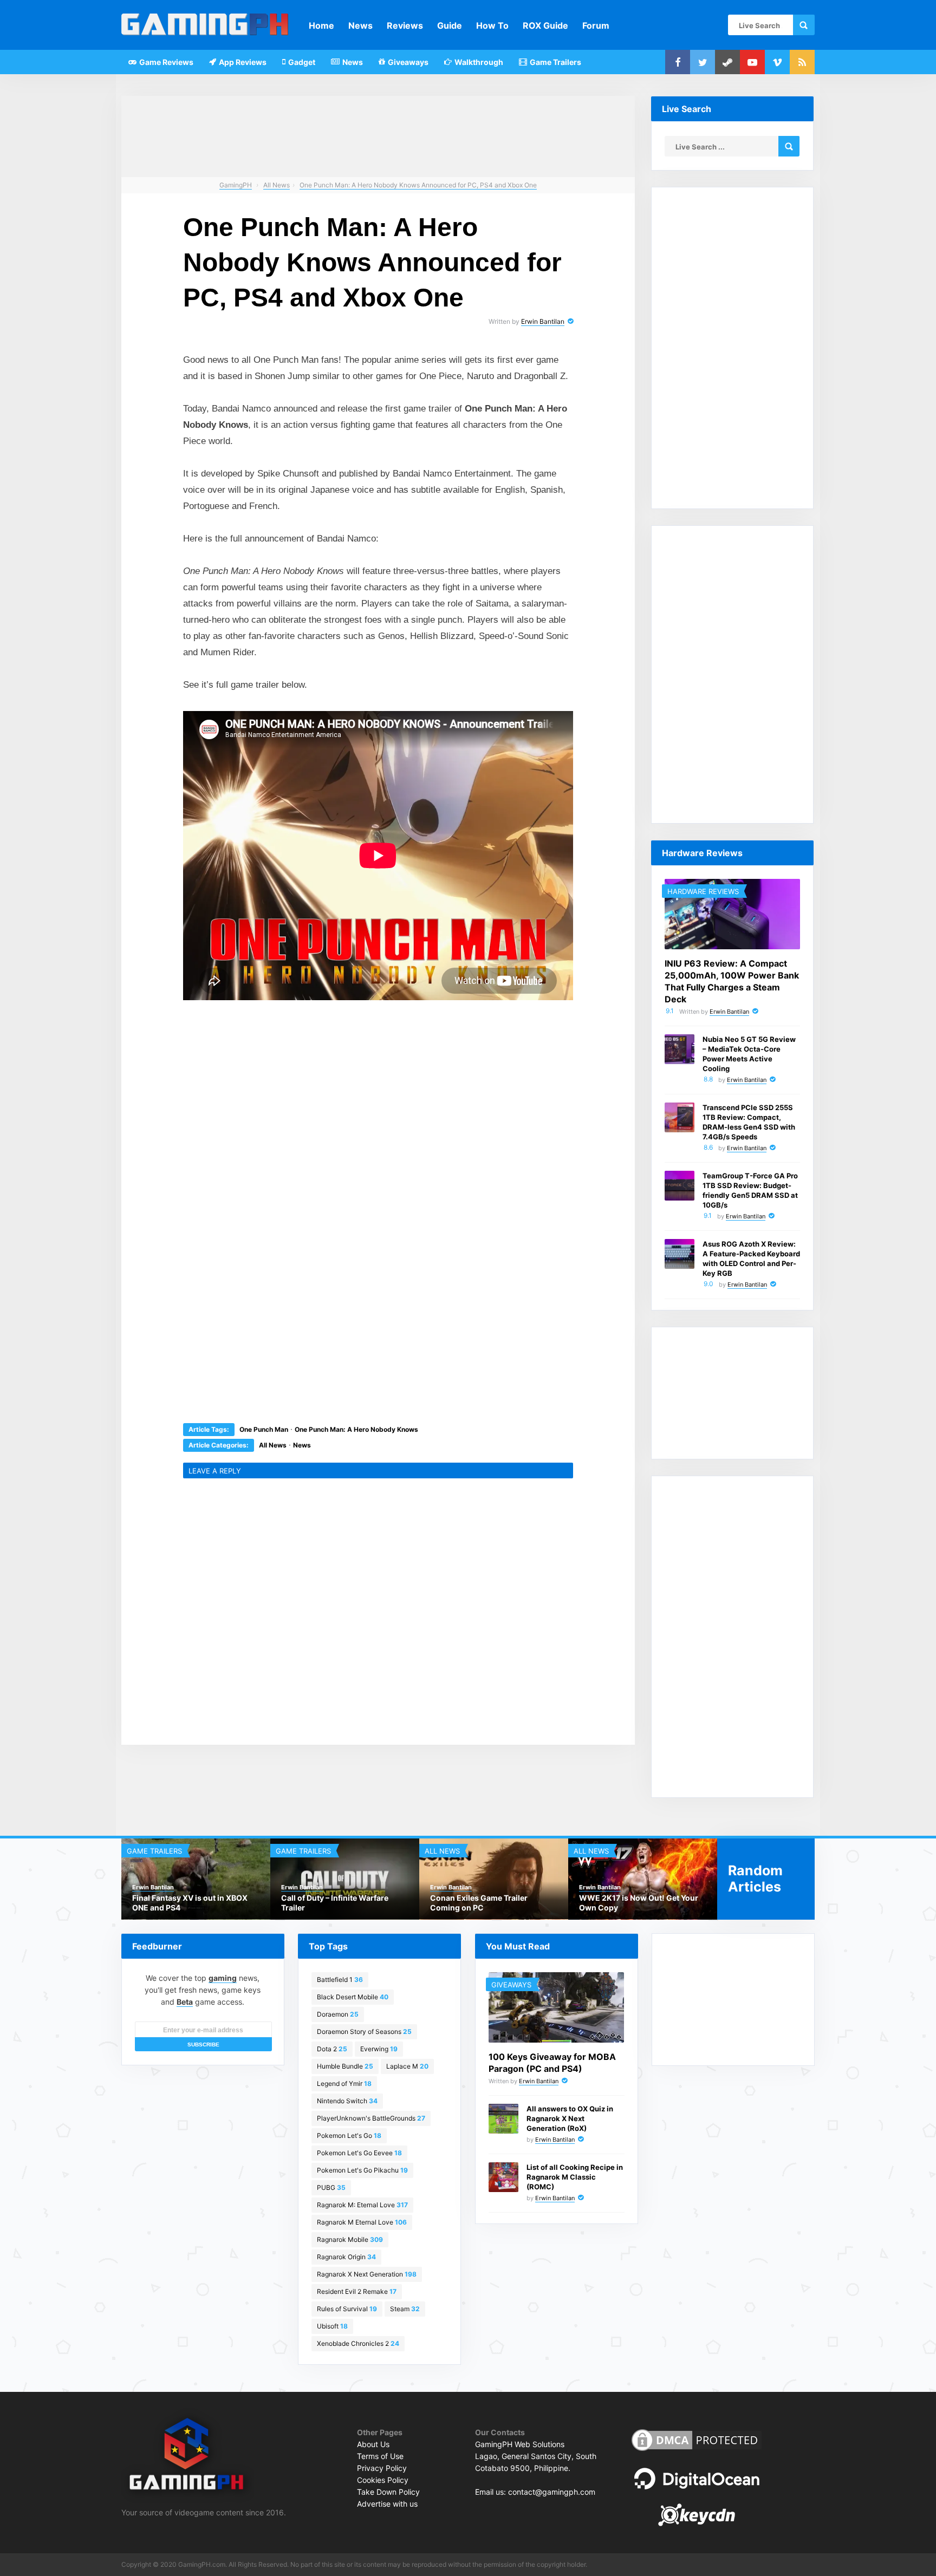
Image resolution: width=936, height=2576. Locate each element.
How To (492, 25)
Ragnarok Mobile (350, 2239)
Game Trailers (555, 62)
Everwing (379, 2049)
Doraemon (338, 2014)
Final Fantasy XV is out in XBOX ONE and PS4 (190, 1903)
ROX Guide (545, 25)
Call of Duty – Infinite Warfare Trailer (335, 1903)
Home (321, 25)
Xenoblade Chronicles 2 (358, 2343)
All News (273, 1445)
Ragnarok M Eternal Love (362, 2222)
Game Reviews (165, 62)
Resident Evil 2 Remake (357, 2291)
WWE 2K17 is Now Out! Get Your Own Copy (639, 1903)
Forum (596, 25)
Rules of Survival (347, 2309)
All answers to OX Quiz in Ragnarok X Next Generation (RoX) (570, 2118)
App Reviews (242, 62)
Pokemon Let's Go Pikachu (362, 2170)
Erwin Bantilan (543, 321)
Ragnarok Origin (346, 2257)
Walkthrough (478, 62)
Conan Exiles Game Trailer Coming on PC (479, 1903)
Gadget (301, 62)
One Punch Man (264, 1429)
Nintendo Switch (347, 2101)
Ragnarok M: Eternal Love (362, 2205)
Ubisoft (332, 2326)
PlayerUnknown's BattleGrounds (371, 2118)
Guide (450, 25)
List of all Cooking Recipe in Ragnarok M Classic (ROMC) (575, 2177)
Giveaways (407, 62)
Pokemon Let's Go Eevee (359, 2153)
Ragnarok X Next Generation (367, 2274)
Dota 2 (332, 2049)
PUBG (331, 2187)
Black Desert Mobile (353, 1997)
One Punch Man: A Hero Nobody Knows (356, 1429)
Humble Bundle (345, 2066)
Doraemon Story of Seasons (364, 2032)
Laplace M (407, 2066)
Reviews (405, 25)
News (360, 25)
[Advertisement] (297, 1116)
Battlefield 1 (340, 1980)
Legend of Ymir (344, 2083)
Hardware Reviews (703, 891)
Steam (405, 2309)
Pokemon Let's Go (349, 2135)
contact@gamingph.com (552, 2492)
